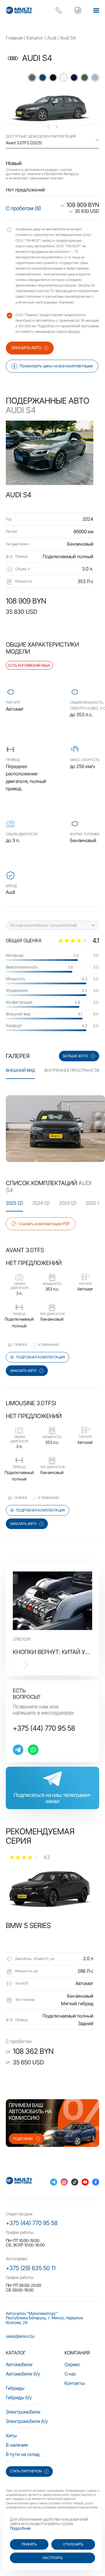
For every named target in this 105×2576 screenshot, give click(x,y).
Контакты (75, 2383)
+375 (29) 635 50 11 (31, 2268)
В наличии (17, 2445)
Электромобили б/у (27, 2421)
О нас (70, 2374)
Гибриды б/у (19, 2397)
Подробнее (20, 2528)
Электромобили (23, 2412)
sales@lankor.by (20, 2336)
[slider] (78, 940)
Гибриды (15, 2388)
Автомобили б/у (23, 2374)
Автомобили (19, 2364)
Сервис (72, 2364)
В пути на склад (23, 2454)
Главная (14, 38)
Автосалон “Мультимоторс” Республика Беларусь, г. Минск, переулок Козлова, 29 (44, 2318)
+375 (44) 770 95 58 (44, 1728)
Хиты (11, 2436)
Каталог (35, 38)
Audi (52, 38)
